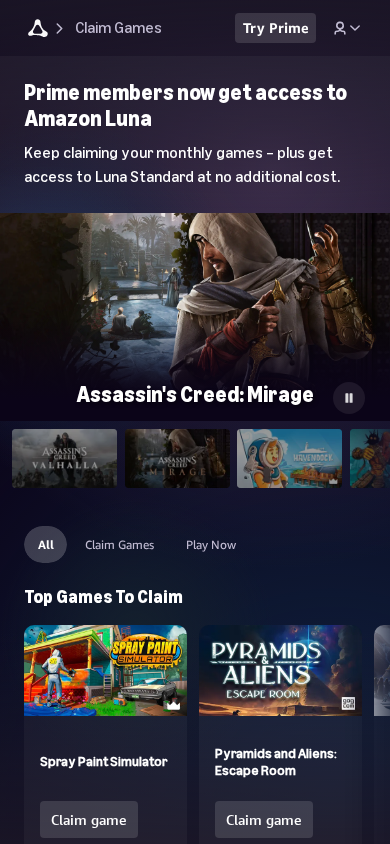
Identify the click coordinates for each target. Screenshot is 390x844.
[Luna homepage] (38, 30)
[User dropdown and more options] (347, 28)
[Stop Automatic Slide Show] (349, 398)
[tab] (64, 458)
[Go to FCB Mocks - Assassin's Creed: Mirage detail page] (195, 322)
